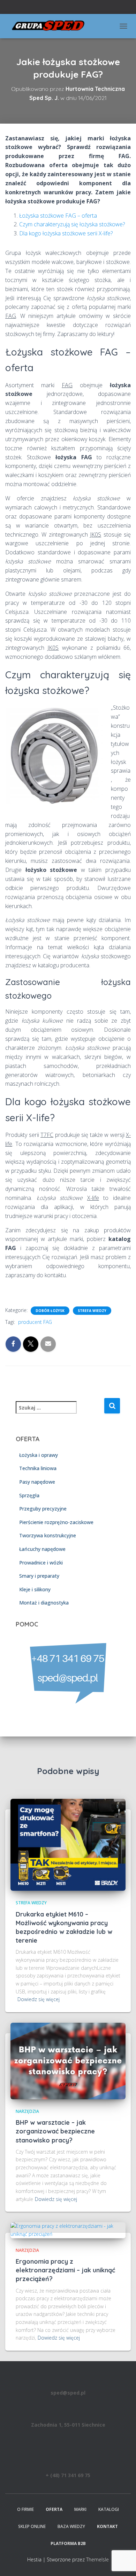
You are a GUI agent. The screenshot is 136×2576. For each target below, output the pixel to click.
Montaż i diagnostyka (44, 1603)
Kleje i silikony (35, 1589)
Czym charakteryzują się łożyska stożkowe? (72, 224)
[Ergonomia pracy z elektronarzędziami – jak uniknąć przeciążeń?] (68, 2230)
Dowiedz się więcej (39, 1999)
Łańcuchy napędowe (42, 1549)
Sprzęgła (29, 1495)
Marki (80, 2509)
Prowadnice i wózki (41, 1563)
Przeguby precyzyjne (43, 1509)
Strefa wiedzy (92, 1311)
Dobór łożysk (50, 1311)
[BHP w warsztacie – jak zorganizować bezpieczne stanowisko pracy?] (68, 2060)
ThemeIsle (97, 2559)
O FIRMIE (25, 2509)
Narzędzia (27, 2111)
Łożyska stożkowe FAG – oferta (58, 216)
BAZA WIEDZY (71, 2526)
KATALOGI (109, 2509)
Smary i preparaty (39, 1576)
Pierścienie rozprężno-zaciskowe (56, 1522)
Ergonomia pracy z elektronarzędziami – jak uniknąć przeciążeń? (65, 2270)
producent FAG (35, 1322)
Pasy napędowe (37, 1482)
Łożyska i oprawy (39, 1455)
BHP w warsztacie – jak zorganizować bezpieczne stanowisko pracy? (55, 2131)
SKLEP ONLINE (32, 2526)
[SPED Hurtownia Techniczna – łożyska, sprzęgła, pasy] (51, 26)
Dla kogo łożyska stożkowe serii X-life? (66, 233)
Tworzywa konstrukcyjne (48, 1535)
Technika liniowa (38, 1468)
